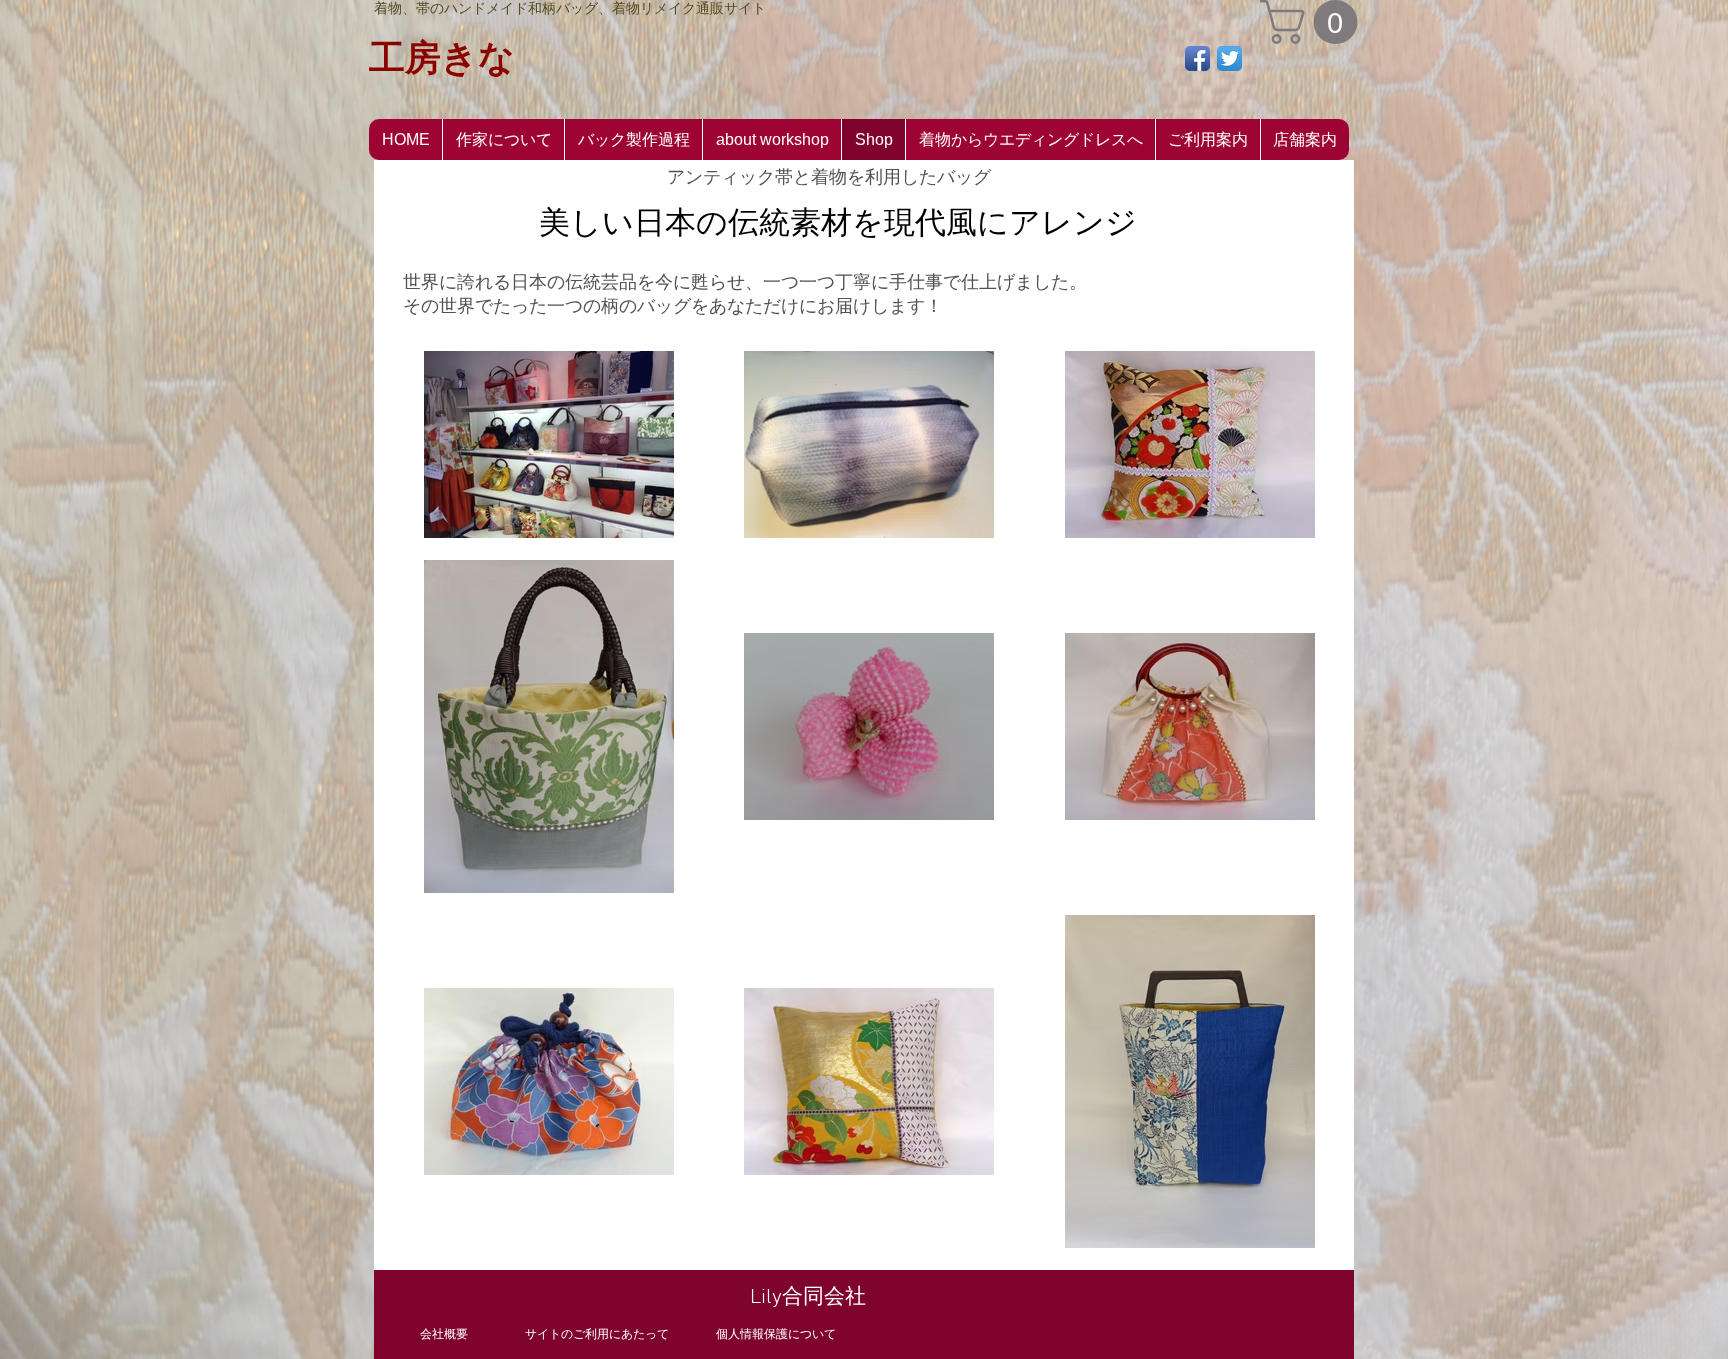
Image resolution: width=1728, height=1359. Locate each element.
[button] (1314, 22)
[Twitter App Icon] (1229, 58)
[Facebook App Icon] (1197, 58)
